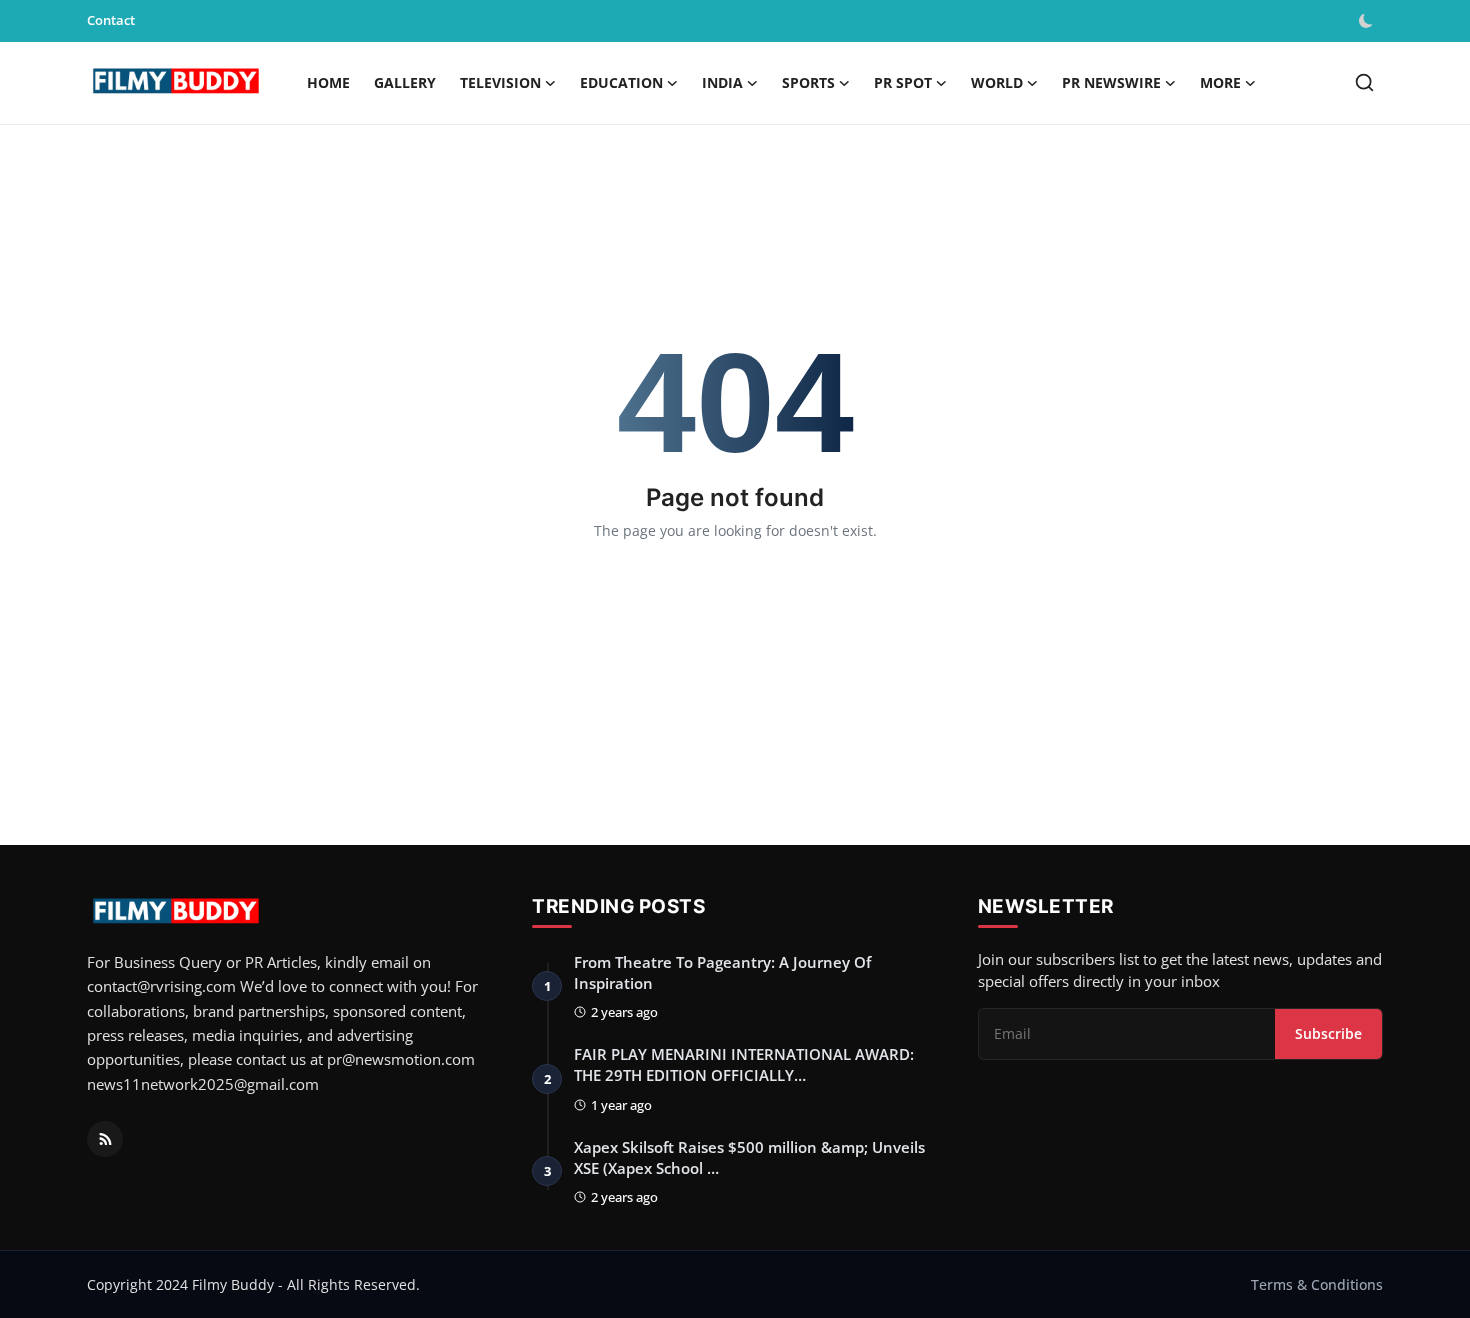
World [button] (997, 82)
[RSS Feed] (105, 1139)
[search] (1364, 82)
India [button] (722, 82)
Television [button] (500, 82)
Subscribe (1328, 1033)
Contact (111, 20)
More (1220, 82)
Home (328, 82)
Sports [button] (808, 82)
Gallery (405, 82)
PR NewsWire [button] (1111, 82)
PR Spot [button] (903, 82)
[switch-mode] (1368, 21)
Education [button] (621, 82)
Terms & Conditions (1317, 1284)
